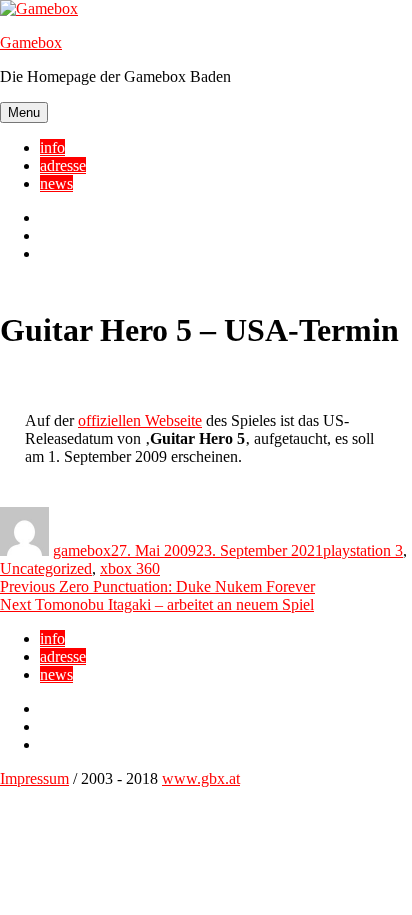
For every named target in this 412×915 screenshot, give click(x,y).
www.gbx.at (201, 778)
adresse (63, 165)
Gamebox (31, 42)
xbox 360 (130, 568)
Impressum (34, 778)
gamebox (82, 550)
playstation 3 (363, 550)
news (56, 183)
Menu (24, 112)
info (52, 147)
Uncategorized (46, 568)
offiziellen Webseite (140, 420)
